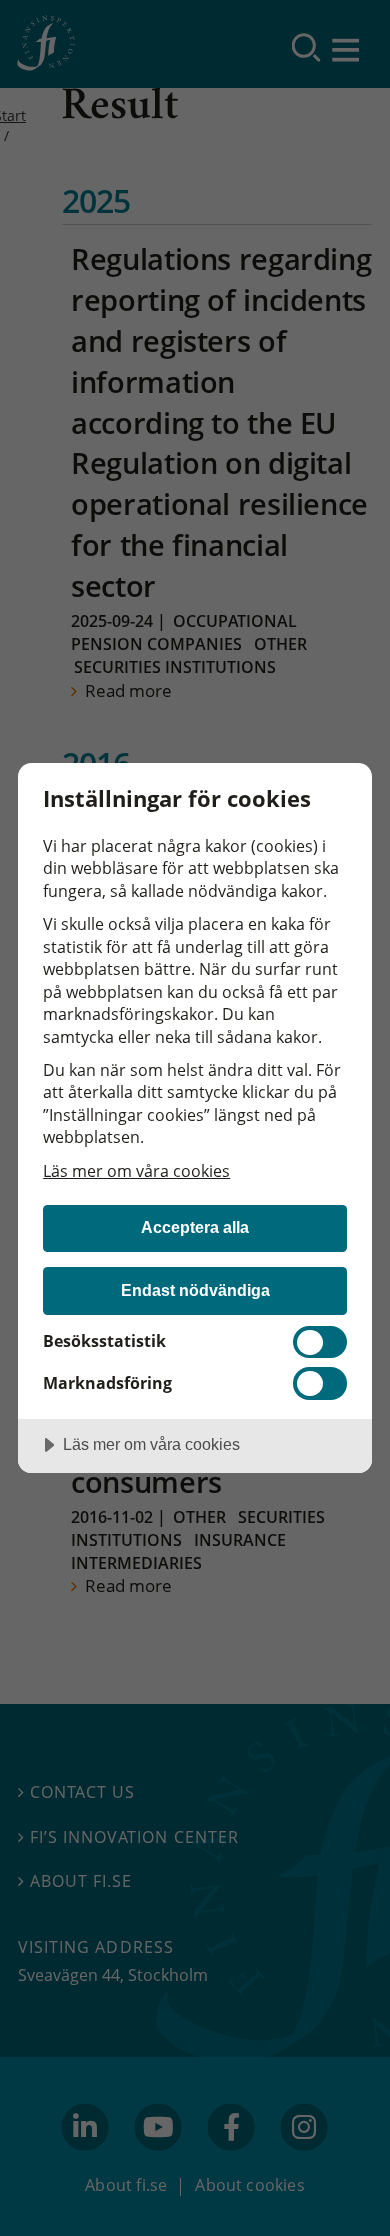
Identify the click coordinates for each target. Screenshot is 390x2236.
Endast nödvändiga (195, 1290)
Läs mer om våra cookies (136, 1171)
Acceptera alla (195, 1227)
